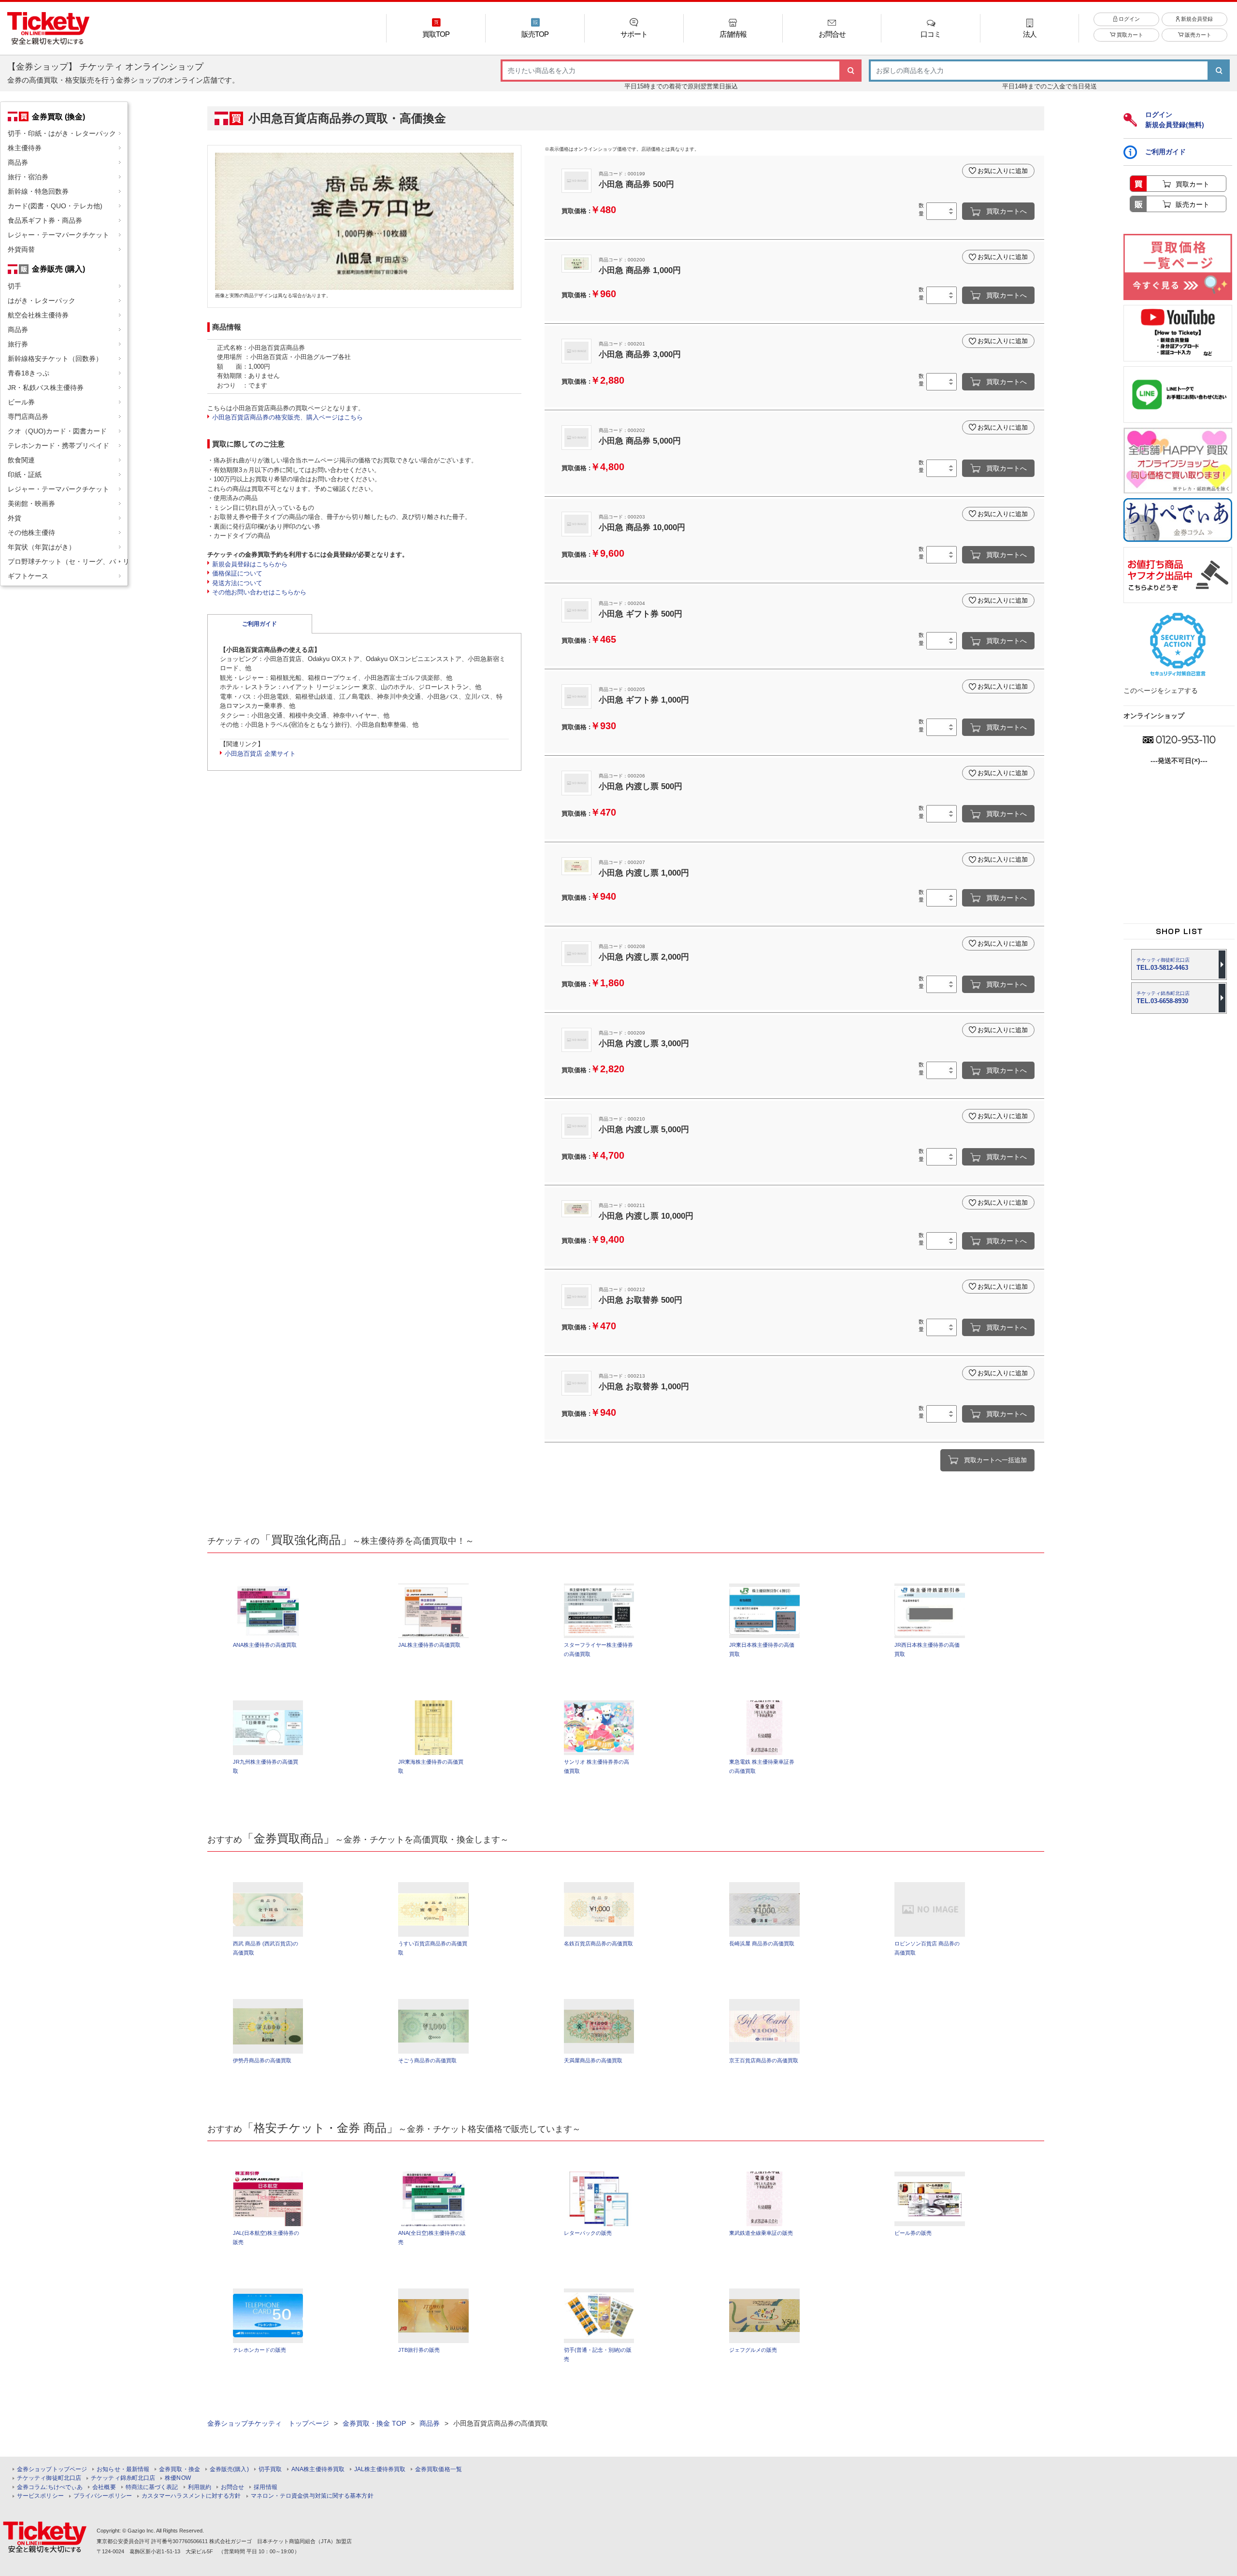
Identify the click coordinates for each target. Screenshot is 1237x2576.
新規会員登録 (1196, 19)
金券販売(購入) (229, 2469)
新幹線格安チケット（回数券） (55, 359)
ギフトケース (28, 576)
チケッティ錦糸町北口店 (123, 2478)
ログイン (1129, 19)
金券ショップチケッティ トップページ (268, 2423)
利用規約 (200, 2487)
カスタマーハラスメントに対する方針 (191, 2496)
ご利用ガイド (259, 624)
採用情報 (265, 2487)
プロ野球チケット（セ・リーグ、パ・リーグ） (68, 561)
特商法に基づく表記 (152, 2487)
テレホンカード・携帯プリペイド (58, 446)
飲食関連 (21, 460)
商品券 (18, 162)
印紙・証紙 (25, 475)
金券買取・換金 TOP (374, 2423)
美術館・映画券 (31, 504)
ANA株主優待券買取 (318, 2469)
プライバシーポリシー (103, 2496)
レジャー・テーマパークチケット (58, 235)
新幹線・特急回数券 (38, 191)
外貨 (14, 518)
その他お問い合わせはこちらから (259, 592)
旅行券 (18, 344)
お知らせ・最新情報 (123, 2469)
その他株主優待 (31, 532)
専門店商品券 (28, 417)
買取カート (1129, 35)
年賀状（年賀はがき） (42, 547)
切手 (14, 286)
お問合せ (232, 2487)
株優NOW (178, 2478)
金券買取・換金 (180, 2469)
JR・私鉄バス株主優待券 (46, 388)
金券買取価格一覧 (439, 2469)
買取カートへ (1007, 211)
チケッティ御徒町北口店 (49, 2478)
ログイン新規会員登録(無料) (1175, 120)
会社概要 (104, 2487)
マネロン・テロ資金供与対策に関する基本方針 (312, 2496)
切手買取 (270, 2469)
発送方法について (237, 583)
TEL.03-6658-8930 (1163, 998)
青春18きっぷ (29, 373)
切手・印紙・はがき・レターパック (62, 133)
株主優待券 (25, 148)
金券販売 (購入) (58, 269)
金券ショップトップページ (52, 2469)
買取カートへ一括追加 (995, 1460)
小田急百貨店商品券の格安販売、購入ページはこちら (288, 417)
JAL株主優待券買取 (380, 2469)
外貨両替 (21, 249)
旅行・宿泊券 (28, 177)
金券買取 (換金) (58, 116)
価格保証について (237, 573)
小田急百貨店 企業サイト (260, 754)
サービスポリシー (40, 2496)
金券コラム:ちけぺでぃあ (50, 2487)
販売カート (1197, 35)
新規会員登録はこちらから (250, 564)
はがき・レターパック (42, 301)
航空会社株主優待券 (38, 315)
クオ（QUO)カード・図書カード (57, 431)
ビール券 (21, 402)
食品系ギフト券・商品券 (45, 220)
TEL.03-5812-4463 (1163, 964)
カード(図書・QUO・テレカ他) (55, 206)
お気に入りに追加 (1003, 171)
